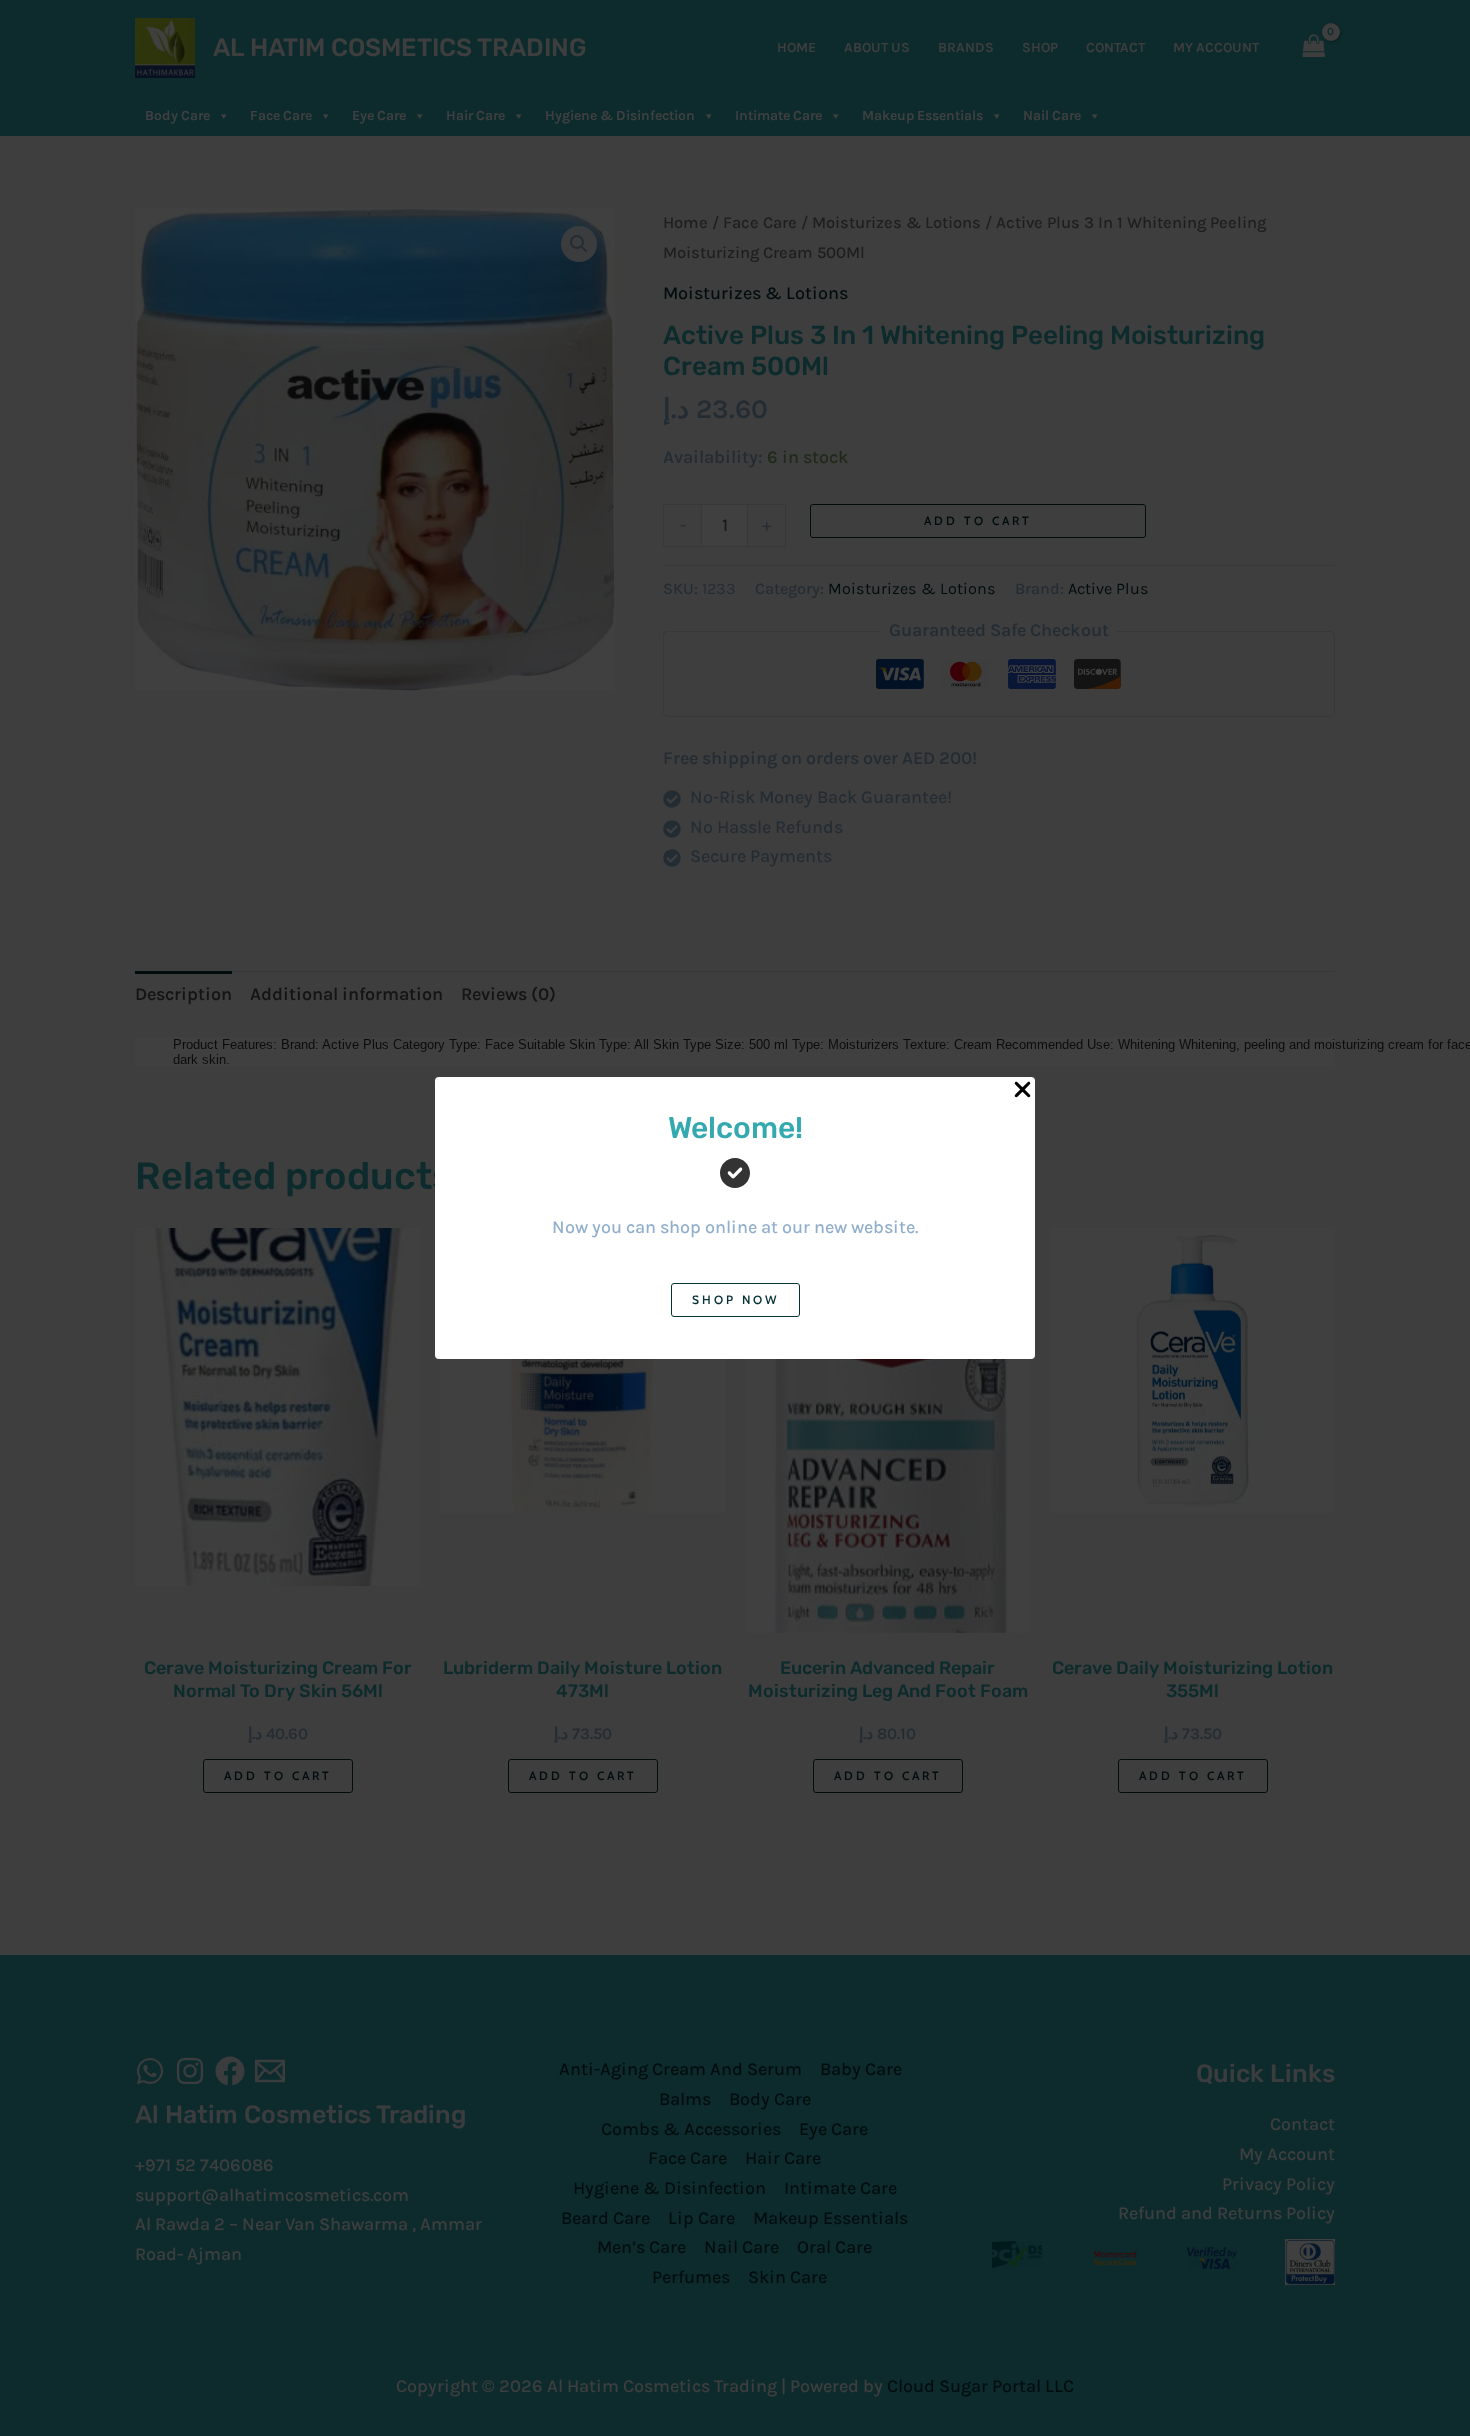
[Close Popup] (1022, 1090)
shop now (735, 1299)
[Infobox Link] (735, 1190)
